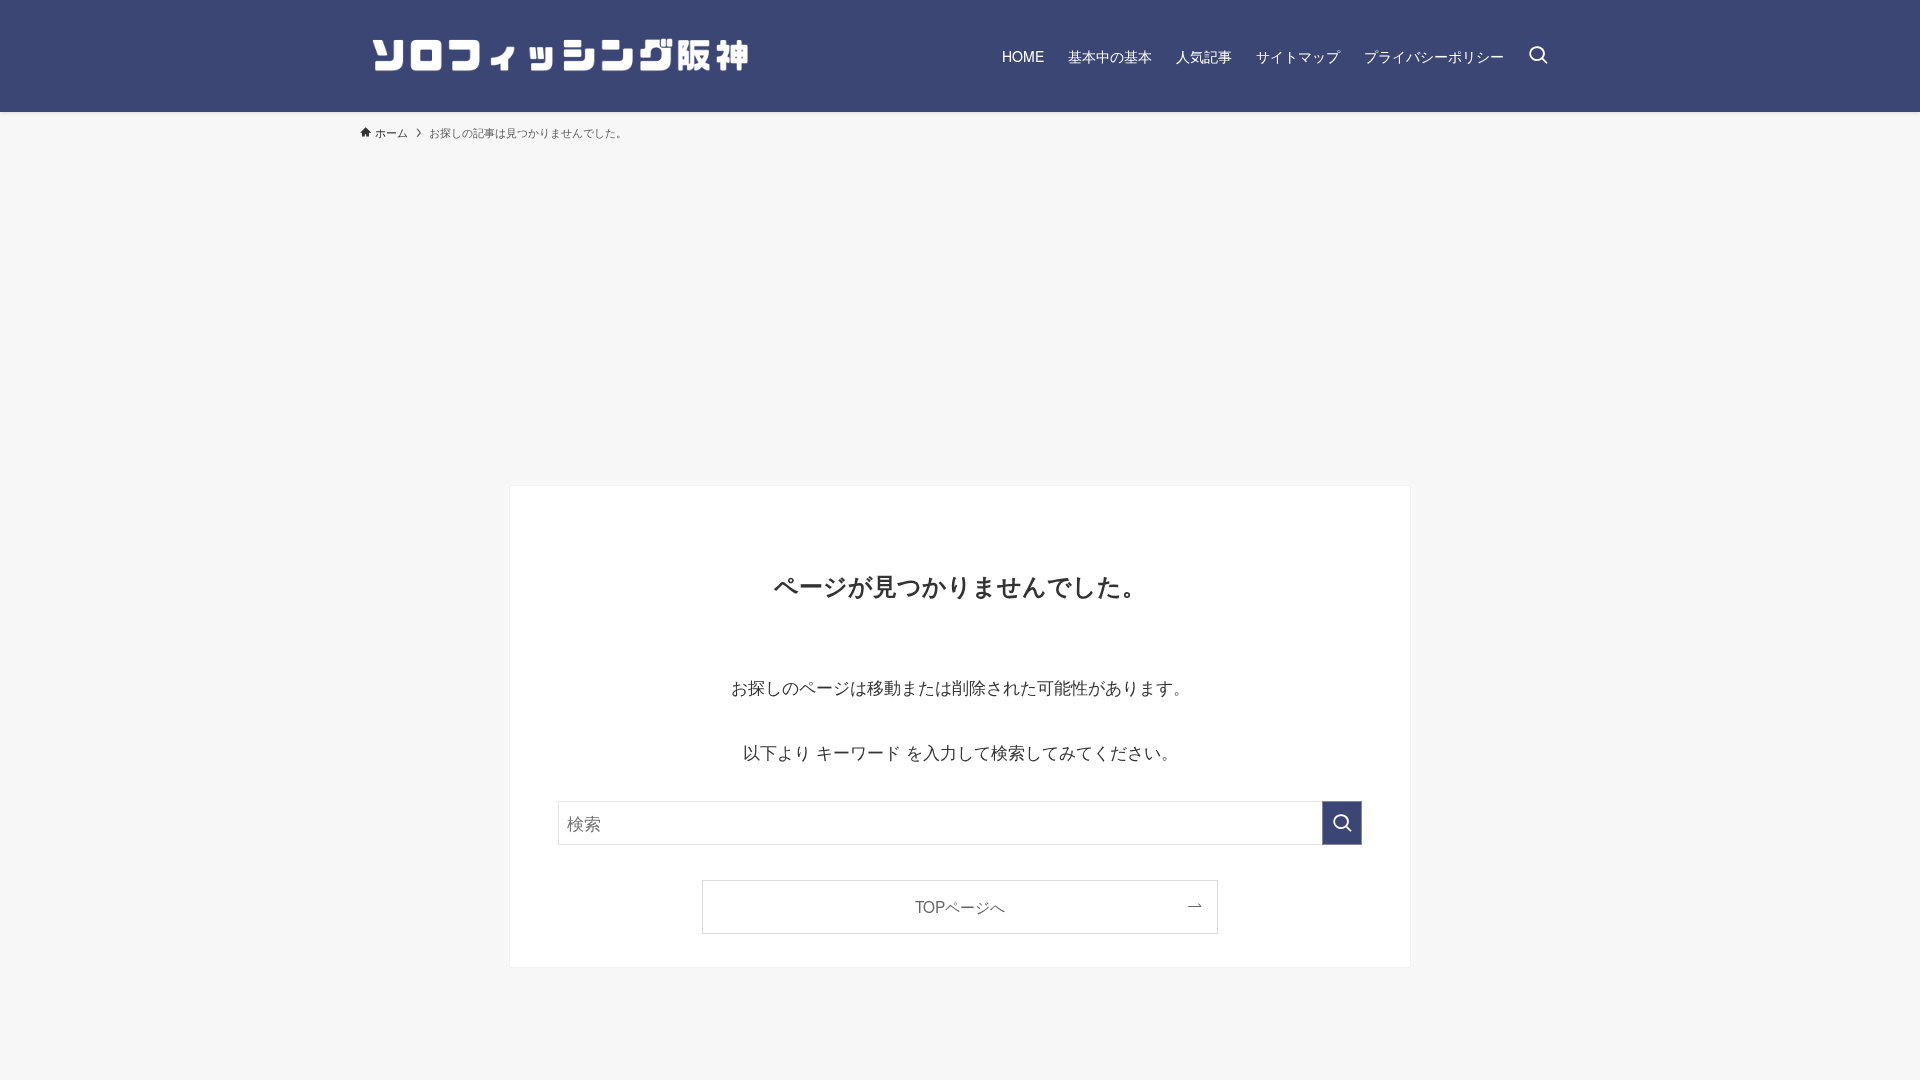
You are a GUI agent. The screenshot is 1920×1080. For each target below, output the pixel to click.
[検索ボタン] (1538, 56)
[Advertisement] (960, 304)
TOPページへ (960, 906)
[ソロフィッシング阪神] (560, 56)
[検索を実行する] (1342, 823)
